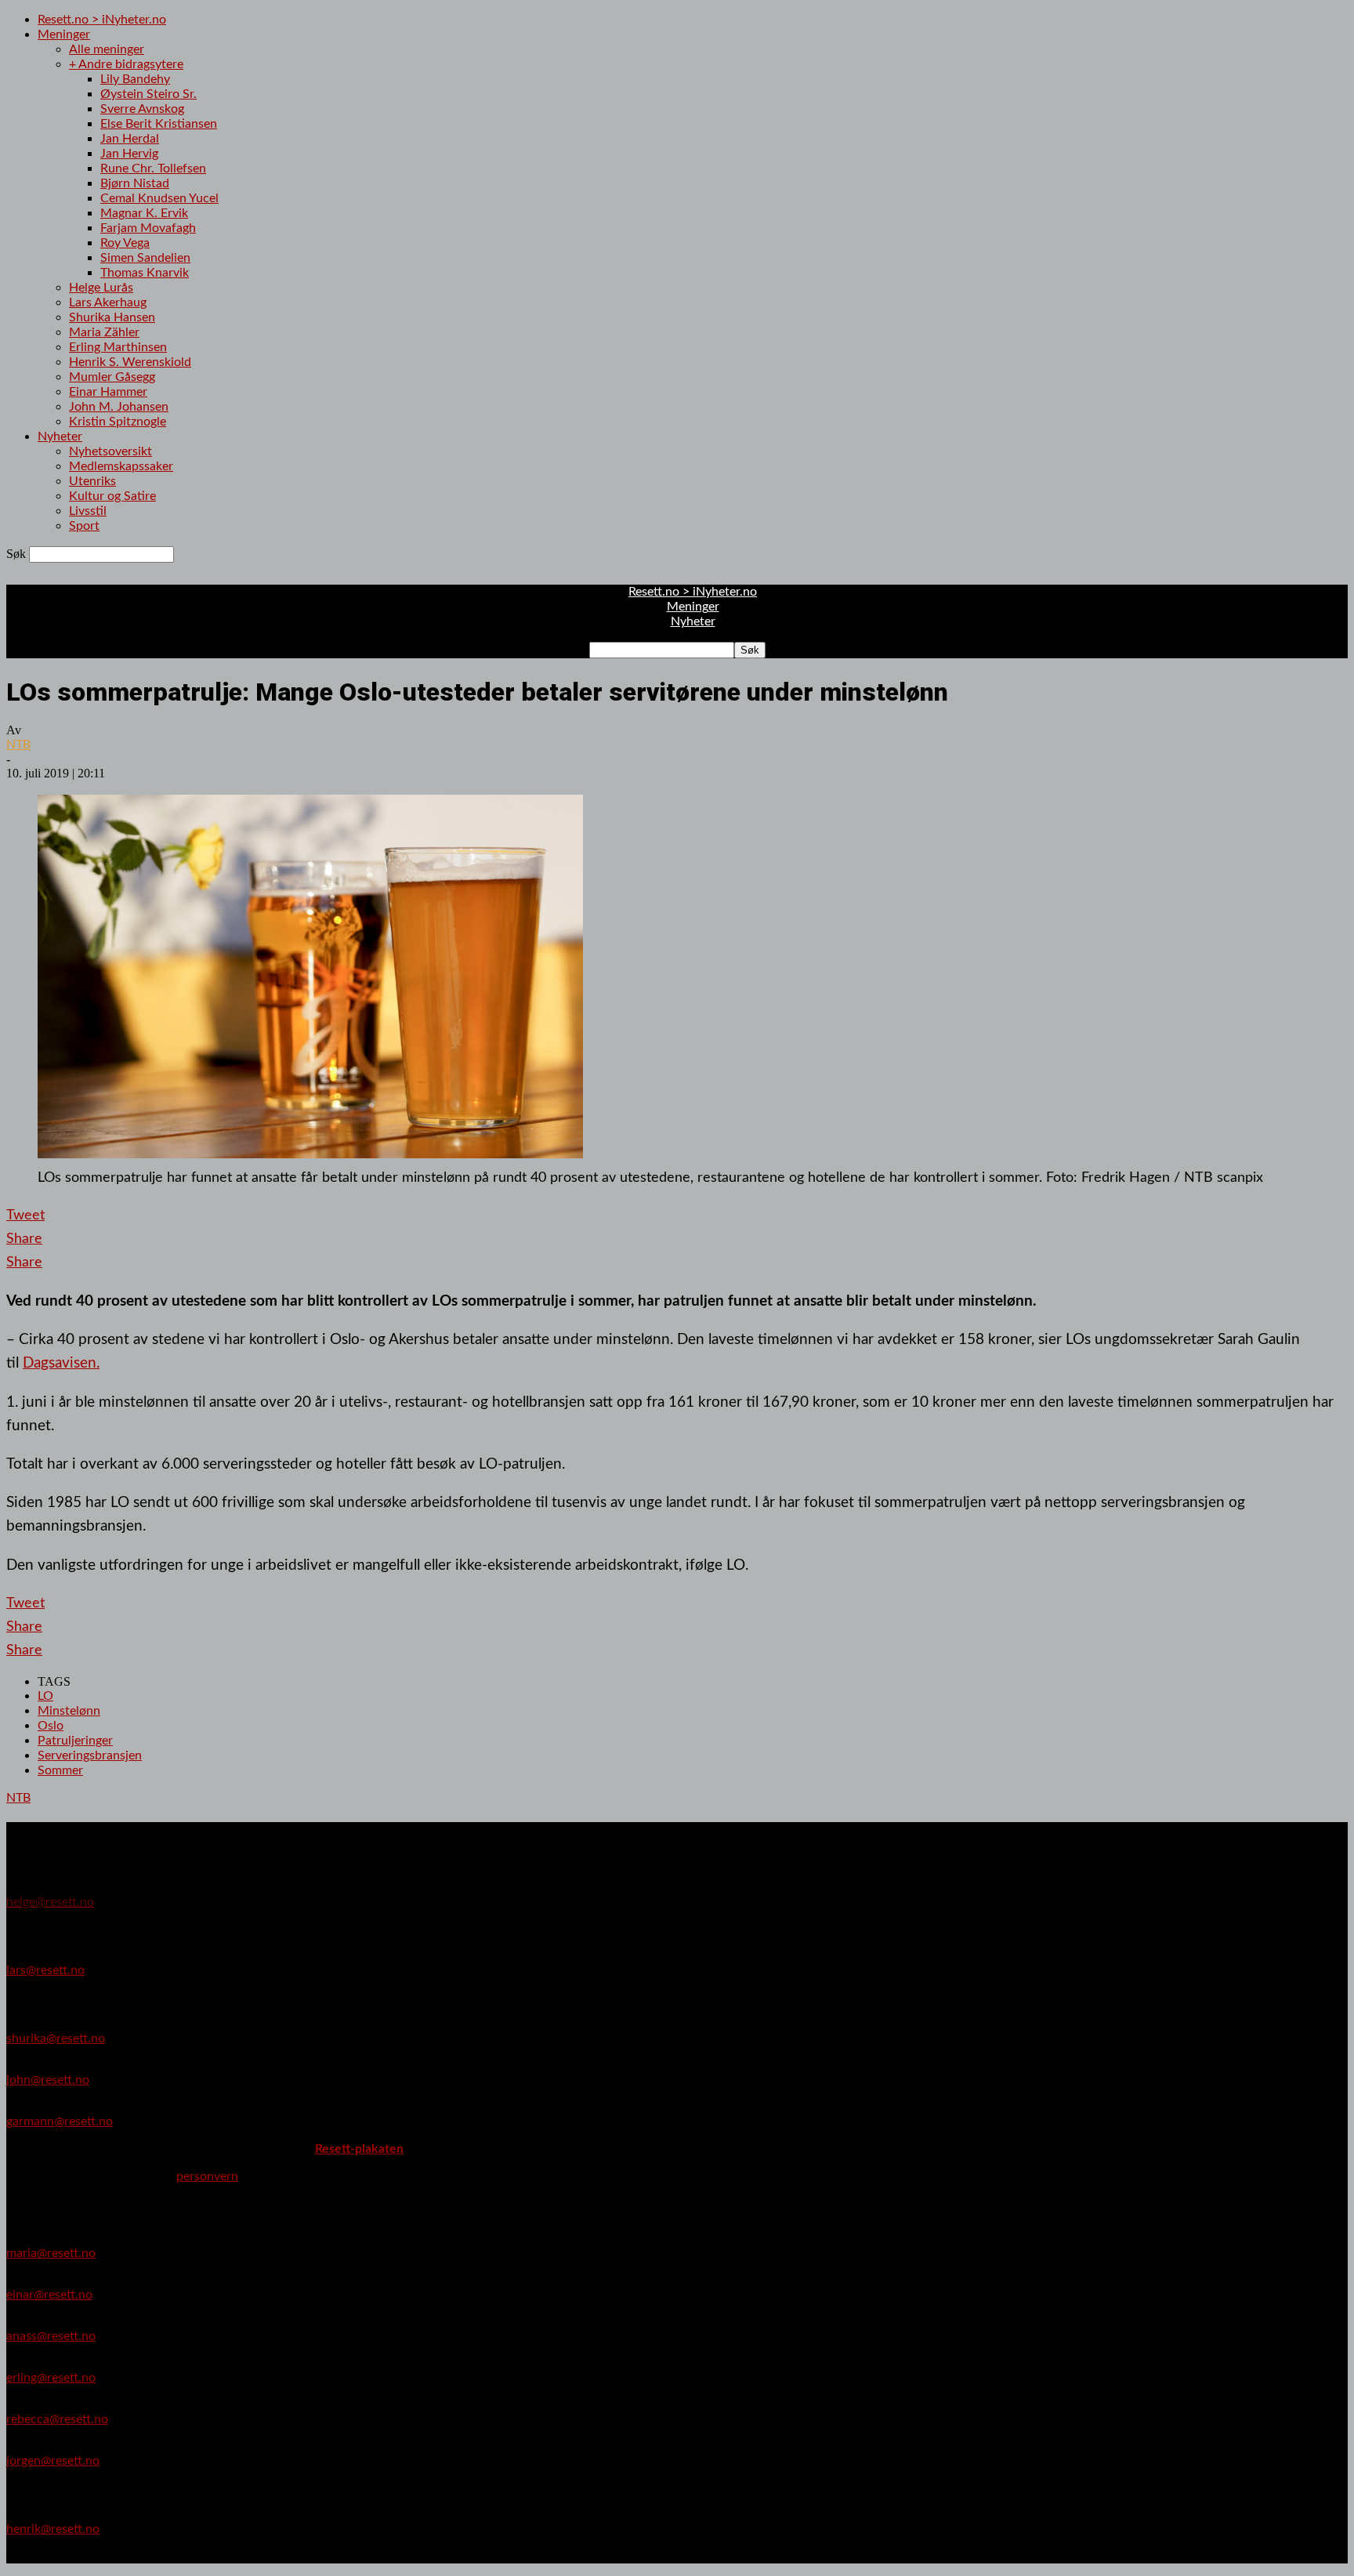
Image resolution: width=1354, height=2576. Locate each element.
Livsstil (88, 511)
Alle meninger (107, 49)
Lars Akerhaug (108, 303)
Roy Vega (125, 243)
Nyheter (60, 437)
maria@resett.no (51, 2253)
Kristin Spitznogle (118, 422)
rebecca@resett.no (57, 2419)
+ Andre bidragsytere (126, 64)
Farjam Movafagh (148, 228)
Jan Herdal (130, 139)
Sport (84, 526)
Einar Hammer (108, 392)
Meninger (64, 34)
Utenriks (92, 481)
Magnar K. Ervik (144, 213)
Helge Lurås (101, 288)
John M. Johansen (119, 407)
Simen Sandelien (145, 258)
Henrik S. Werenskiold (130, 362)
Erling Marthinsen (118, 347)
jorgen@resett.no (53, 2461)
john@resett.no (48, 2080)
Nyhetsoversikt (110, 451)
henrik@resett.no (53, 2529)
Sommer (60, 1770)
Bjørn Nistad (135, 183)
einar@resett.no (49, 2295)
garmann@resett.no (60, 2121)
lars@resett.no (45, 1970)
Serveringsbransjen (90, 1755)
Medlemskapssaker (121, 466)
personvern (207, 2176)
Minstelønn (69, 1711)
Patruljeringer (75, 1741)
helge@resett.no (50, 1902)
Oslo (51, 1726)
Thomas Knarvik (145, 273)
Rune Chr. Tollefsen (153, 168)
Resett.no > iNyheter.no (102, 20)
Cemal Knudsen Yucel (159, 198)
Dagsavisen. (61, 1363)
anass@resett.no (51, 2336)
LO (45, 1696)
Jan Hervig (129, 154)
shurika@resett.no (56, 2038)
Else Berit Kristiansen (159, 124)
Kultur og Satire (112, 496)
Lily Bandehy (135, 79)
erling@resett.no (51, 2378)
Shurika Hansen (112, 317)
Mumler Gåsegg (112, 377)
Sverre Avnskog (142, 109)
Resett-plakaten (359, 2149)
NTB (18, 745)
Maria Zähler (104, 332)
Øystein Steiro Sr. (148, 94)
